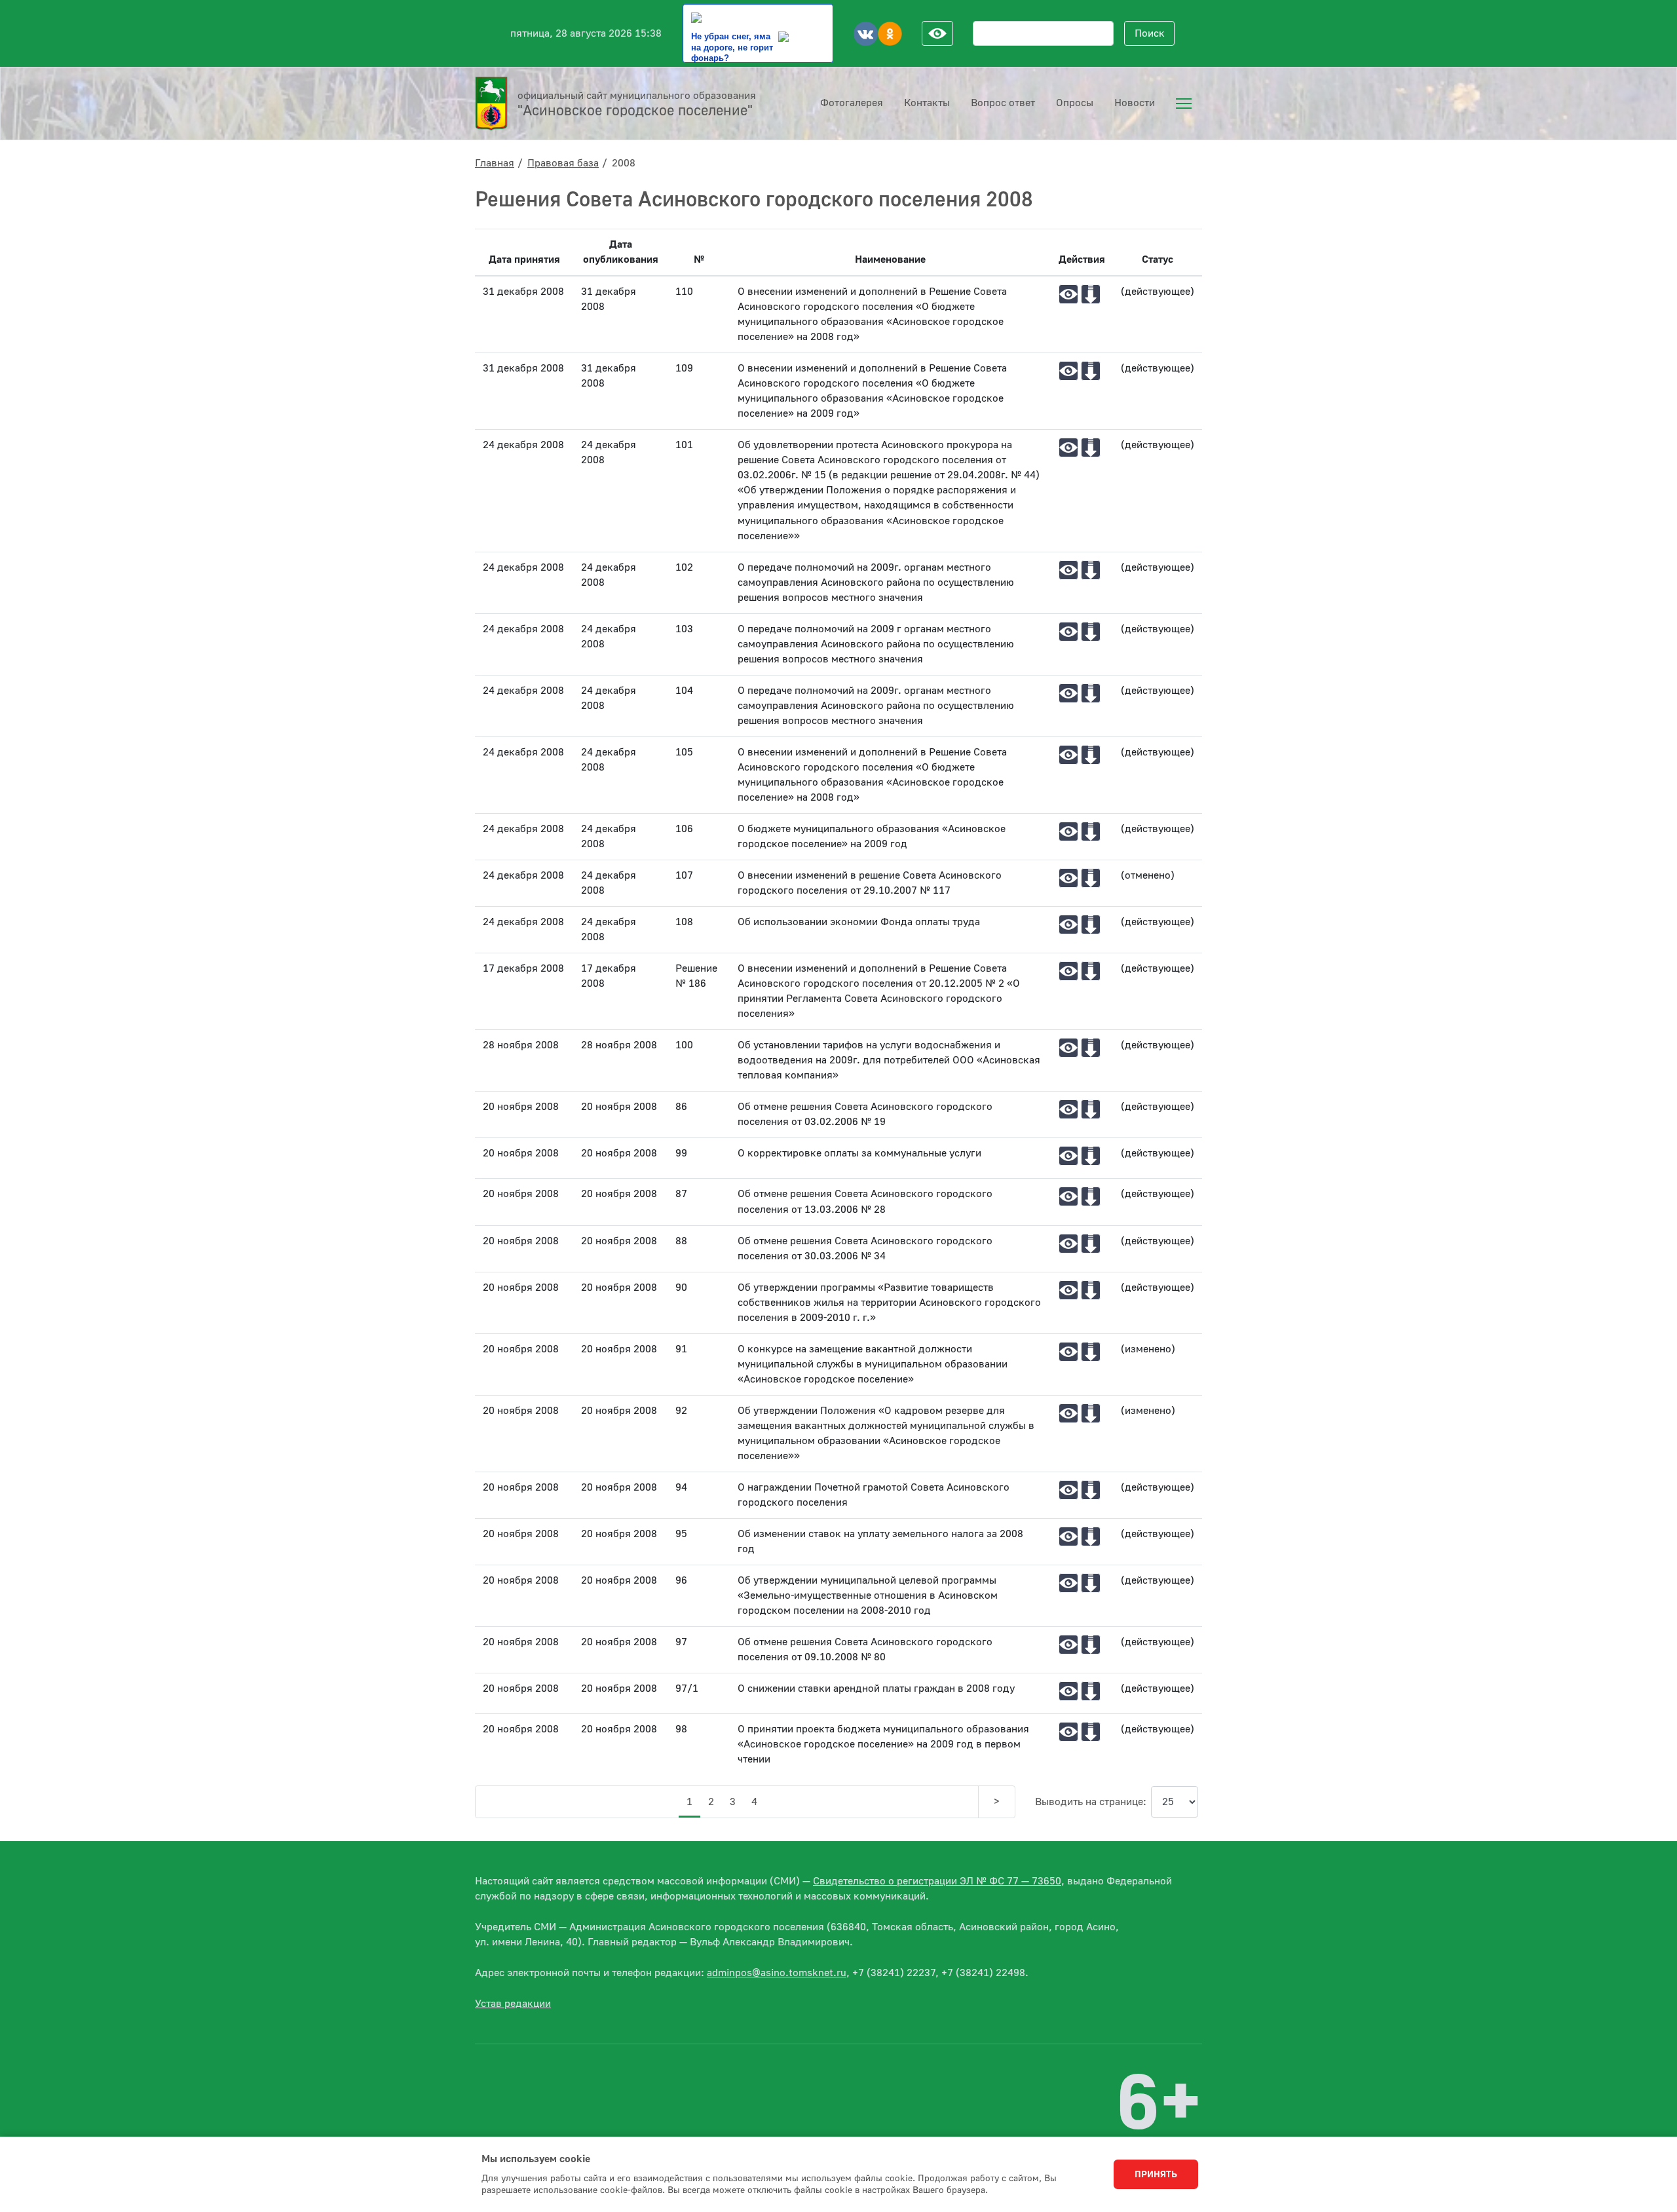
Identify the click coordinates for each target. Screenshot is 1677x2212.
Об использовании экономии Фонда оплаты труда (859, 922)
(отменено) (1148, 875)
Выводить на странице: (1091, 1802)
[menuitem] (1184, 104)
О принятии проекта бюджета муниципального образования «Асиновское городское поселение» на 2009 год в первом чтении (883, 1744)
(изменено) (1148, 1349)
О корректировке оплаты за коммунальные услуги (859, 1153)
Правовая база (563, 163)
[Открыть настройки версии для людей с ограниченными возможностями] (937, 33)
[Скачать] (1091, 294)
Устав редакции (513, 2004)
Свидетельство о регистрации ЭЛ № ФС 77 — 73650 (937, 1881)
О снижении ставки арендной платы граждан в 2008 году (876, 1688)
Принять (1156, 2175)
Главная (495, 163)
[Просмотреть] (1068, 294)
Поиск (1150, 33)
